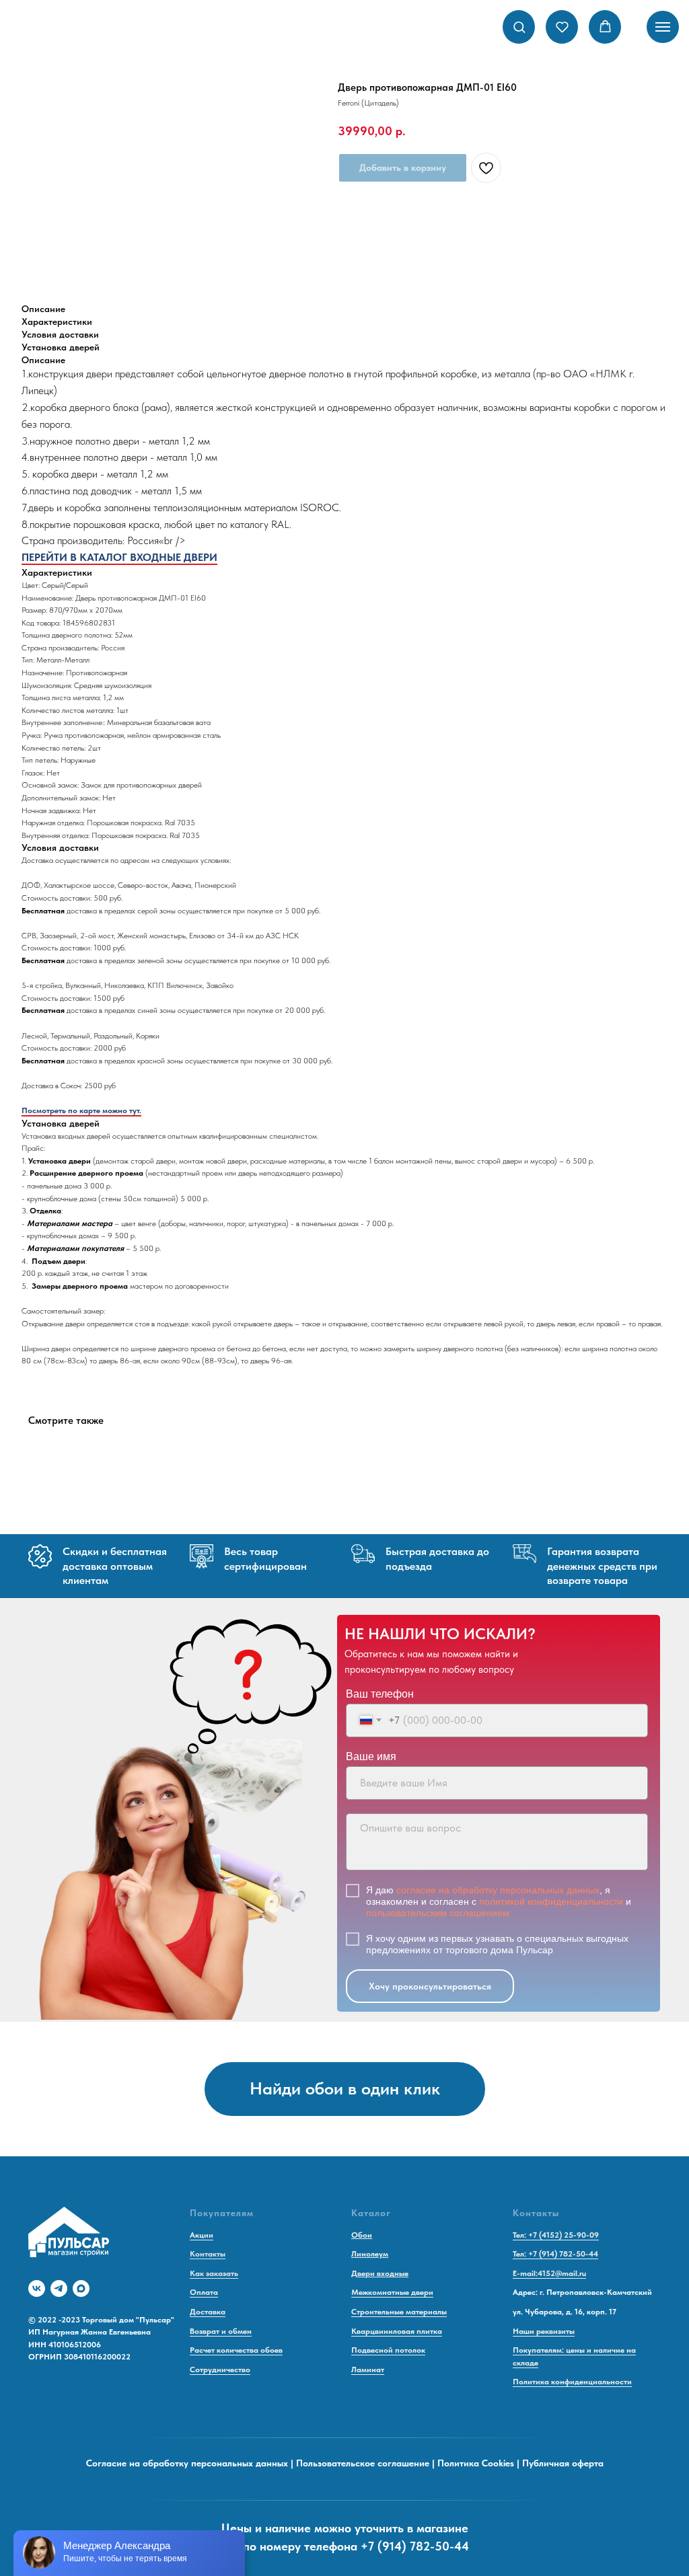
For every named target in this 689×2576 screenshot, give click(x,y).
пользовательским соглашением (438, 1913)
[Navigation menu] (663, 27)
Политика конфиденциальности (572, 2382)
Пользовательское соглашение (363, 2463)
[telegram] (59, 2288)
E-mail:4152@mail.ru (549, 2273)
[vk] (37, 2288)
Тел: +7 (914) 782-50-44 (555, 2254)
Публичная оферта (563, 2463)
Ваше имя (371, 1756)
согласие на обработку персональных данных (498, 1890)
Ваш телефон (380, 1694)
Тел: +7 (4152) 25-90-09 (556, 2235)
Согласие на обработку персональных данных (187, 2463)
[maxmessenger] (81, 2288)
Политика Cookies (476, 2463)
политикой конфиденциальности (551, 1901)
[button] (519, 27)
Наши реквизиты (544, 2331)
